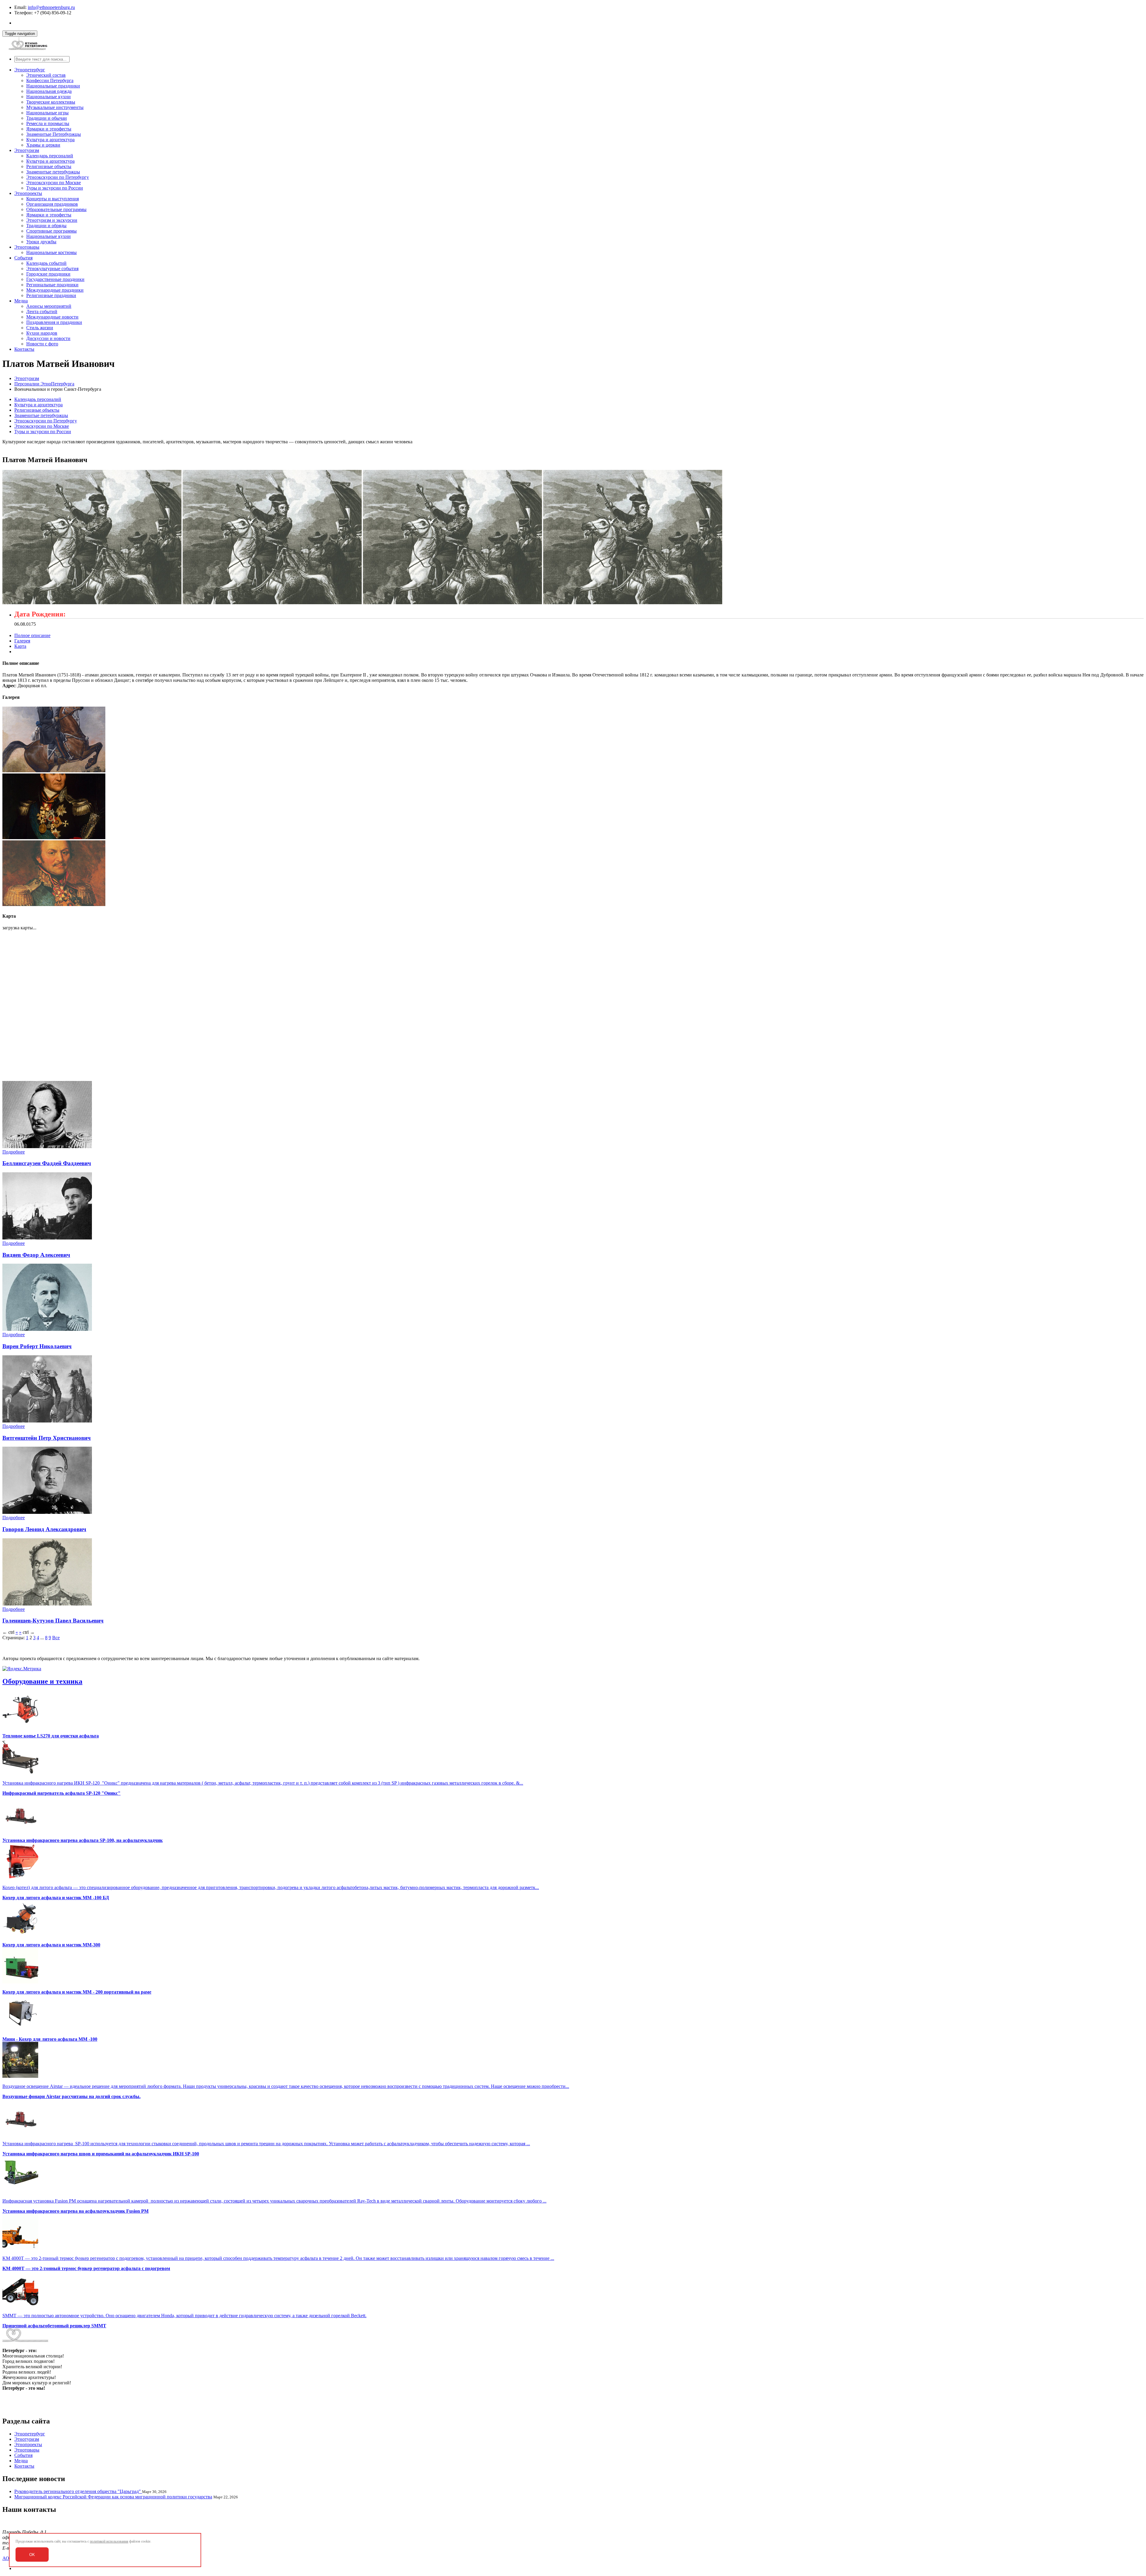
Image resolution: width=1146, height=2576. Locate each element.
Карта (20, 646)
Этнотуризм (27, 150)
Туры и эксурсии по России (55, 188)
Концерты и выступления (53, 199)
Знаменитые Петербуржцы (54, 134)
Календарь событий (46, 263)
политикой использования (109, 2541)
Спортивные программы (51, 231)
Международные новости (52, 317)
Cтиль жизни (40, 328)
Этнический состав (46, 75)
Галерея (22, 641)
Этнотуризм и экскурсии (52, 220)
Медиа (21, 301)
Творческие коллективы (51, 102)
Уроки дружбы (41, 242)
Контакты (24, 349)
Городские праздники (48, 274)
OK (32, 2555)
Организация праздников (52, 204)
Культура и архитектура (50, 140)
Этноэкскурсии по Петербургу (58, 177)
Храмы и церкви (43, 145)
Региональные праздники (52, 285)
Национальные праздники (53, 86)
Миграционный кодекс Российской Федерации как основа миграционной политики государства (113, 2497)
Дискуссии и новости (48, 338)
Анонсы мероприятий (49, 306)
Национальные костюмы (51, 252)
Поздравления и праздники (54, 322)
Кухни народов (42, 333)
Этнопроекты (28, 193)
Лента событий (42, 312)
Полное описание (32, 635)
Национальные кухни (48, 97)
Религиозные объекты (49, 166)
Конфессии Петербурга (50, 80)
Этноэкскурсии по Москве (54, 183)
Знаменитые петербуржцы (53, 172)
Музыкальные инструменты (55, 107)
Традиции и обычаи (47, 118)
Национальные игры (47, 113)
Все (56, 1638)
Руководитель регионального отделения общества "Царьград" (78, 2491)
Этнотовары (27, 247)
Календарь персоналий (50, 156)
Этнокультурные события (52, 269)
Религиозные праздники (51, 295)
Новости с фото (42, 344)
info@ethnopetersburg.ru (51, 7)
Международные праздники (55, 290)
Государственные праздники (55, 279)
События (23, 258)
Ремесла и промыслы (48, 123)
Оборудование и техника (42, 1681)
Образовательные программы (56, 209)
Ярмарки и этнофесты (49, 129)
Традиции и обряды (46, 226)
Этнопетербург (30, 70)
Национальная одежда (49, 91)
